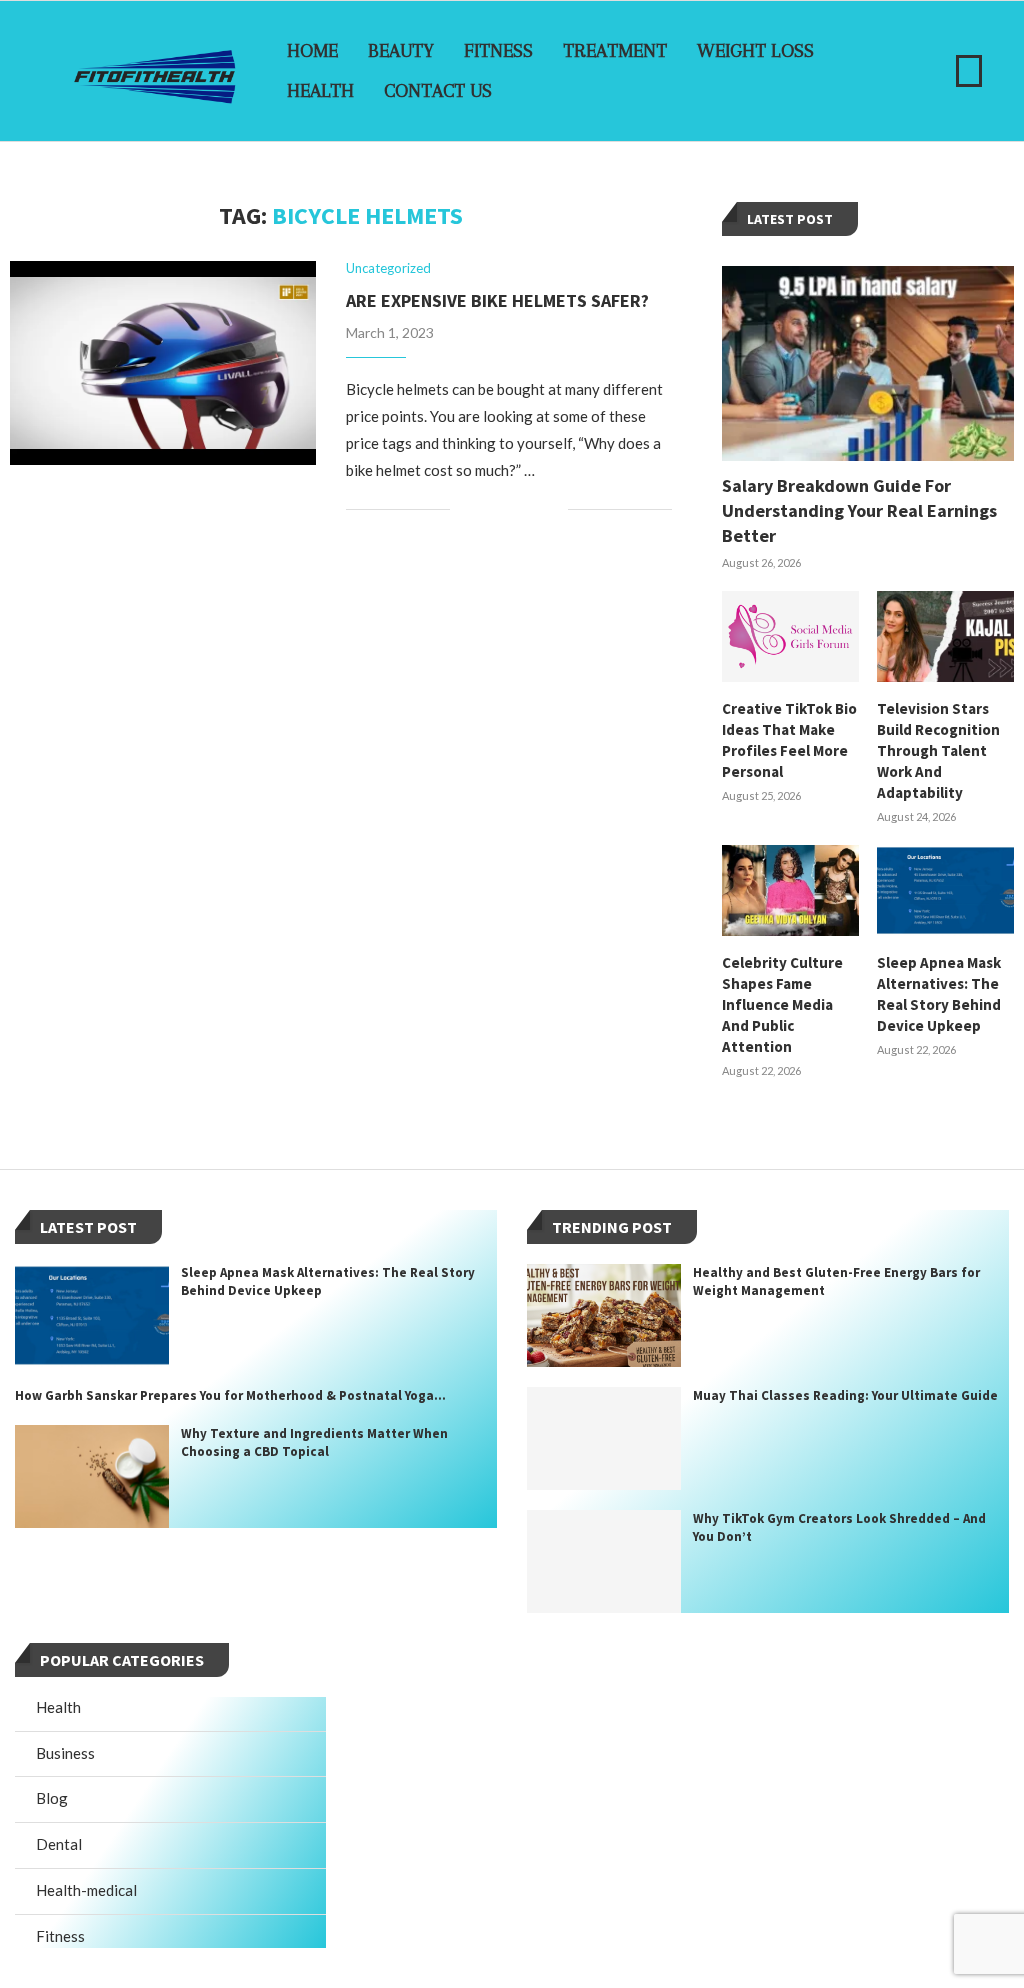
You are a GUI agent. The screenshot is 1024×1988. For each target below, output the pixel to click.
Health (320, 91)
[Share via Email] (552, 509)
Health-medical (86, 1890)
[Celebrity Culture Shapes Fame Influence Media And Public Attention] (790, 890)
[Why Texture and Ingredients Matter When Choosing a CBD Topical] (92, 1476)
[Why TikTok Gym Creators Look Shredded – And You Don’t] (604, 1561)
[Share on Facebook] (489, 509)
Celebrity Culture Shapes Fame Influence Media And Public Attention (782, 1004)
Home (312, 51)
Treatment (615, 51)
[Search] (969, 71)
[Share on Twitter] (510, 509)
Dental (59, 1844)
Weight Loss (755, 51)
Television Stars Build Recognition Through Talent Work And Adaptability (938, 750)
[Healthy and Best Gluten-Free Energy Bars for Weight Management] (604, 1315)
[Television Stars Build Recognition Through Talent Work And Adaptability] (945, 636)
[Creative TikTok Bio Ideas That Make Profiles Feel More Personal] (790, 636)
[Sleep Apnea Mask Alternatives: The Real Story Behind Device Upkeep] (945, 890)
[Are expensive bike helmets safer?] (163, 363)
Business (65, 1753)
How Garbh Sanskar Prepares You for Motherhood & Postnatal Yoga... (230, 1395)
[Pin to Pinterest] (531, 509)
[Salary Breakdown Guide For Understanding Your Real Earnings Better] (868, 363)
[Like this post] (465, 509)
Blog (52, 1798)
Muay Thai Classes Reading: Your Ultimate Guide (845, 1395)
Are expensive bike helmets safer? (497, 300)
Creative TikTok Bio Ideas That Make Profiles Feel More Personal (789, 740)
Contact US (438, 91)
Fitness (498, 51)
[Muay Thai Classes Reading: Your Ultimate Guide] (604, 1438)
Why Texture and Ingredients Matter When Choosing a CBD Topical (314, 1442)
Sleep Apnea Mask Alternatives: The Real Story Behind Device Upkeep (939, 994)
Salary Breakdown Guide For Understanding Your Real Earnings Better (859, 510)
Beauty (401, 51)
